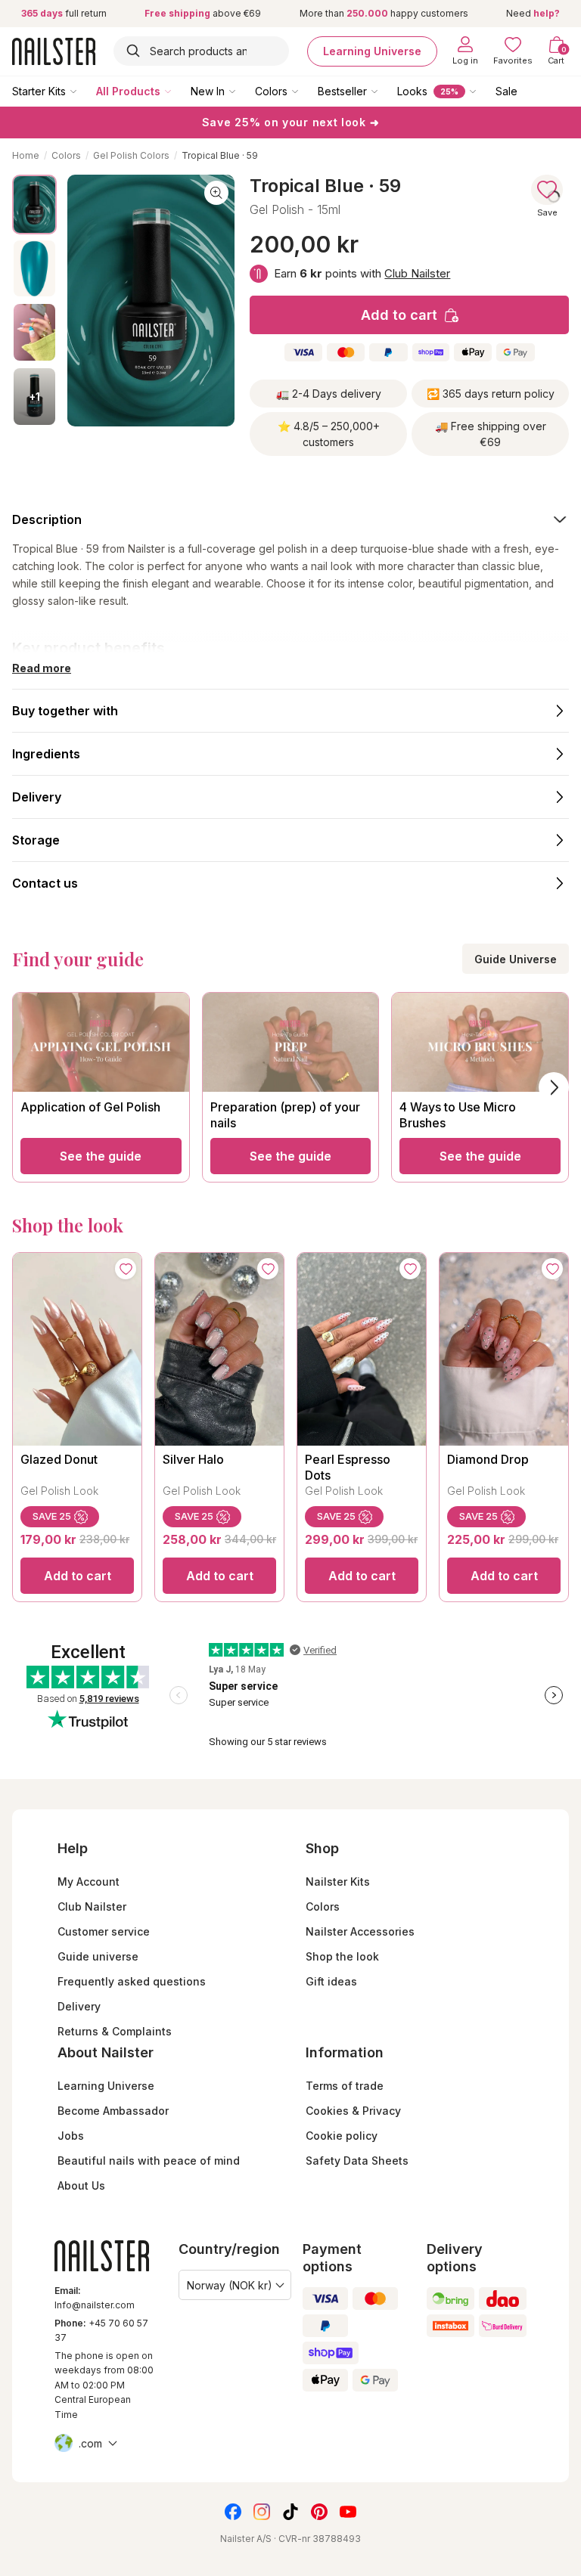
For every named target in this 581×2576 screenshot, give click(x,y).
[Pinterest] (319, 2512)
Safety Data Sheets (357, 2161)
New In (208, 91)
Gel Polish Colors (131, 155)
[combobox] (201, 51)
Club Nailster (417, 273)
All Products (128, 91)
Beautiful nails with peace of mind (149, 2161)
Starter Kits (39, 91)
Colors (271, 91)
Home (26, 155)
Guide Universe (516, 959)
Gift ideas (331, 1981)
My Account (89, 1882)
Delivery (79, 2006)
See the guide (101, 1156)
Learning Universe (372, 51)
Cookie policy (342, 2136)
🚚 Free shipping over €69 (491, 434)
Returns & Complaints (115, 2031)
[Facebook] (233, 2512)
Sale (506, 91)
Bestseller (342, 91)
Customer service (104, 1931)
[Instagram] (262, 2512)
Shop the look (342, 1956)
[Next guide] (554, 1087)
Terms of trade (345, 2086)
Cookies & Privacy (353, 2111)
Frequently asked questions (132, 1981)
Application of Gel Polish (90, 1107)
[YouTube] (348, 2512)
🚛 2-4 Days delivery (329, 394)
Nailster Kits (338, 1882)
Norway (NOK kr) (230, 2285)
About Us (81, 2185)
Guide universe (98, 1956)
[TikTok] (290, 2512)
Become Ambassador (113, 2111)
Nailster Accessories (360, 1931)
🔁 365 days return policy (491, 394)
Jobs (71, 2136)
